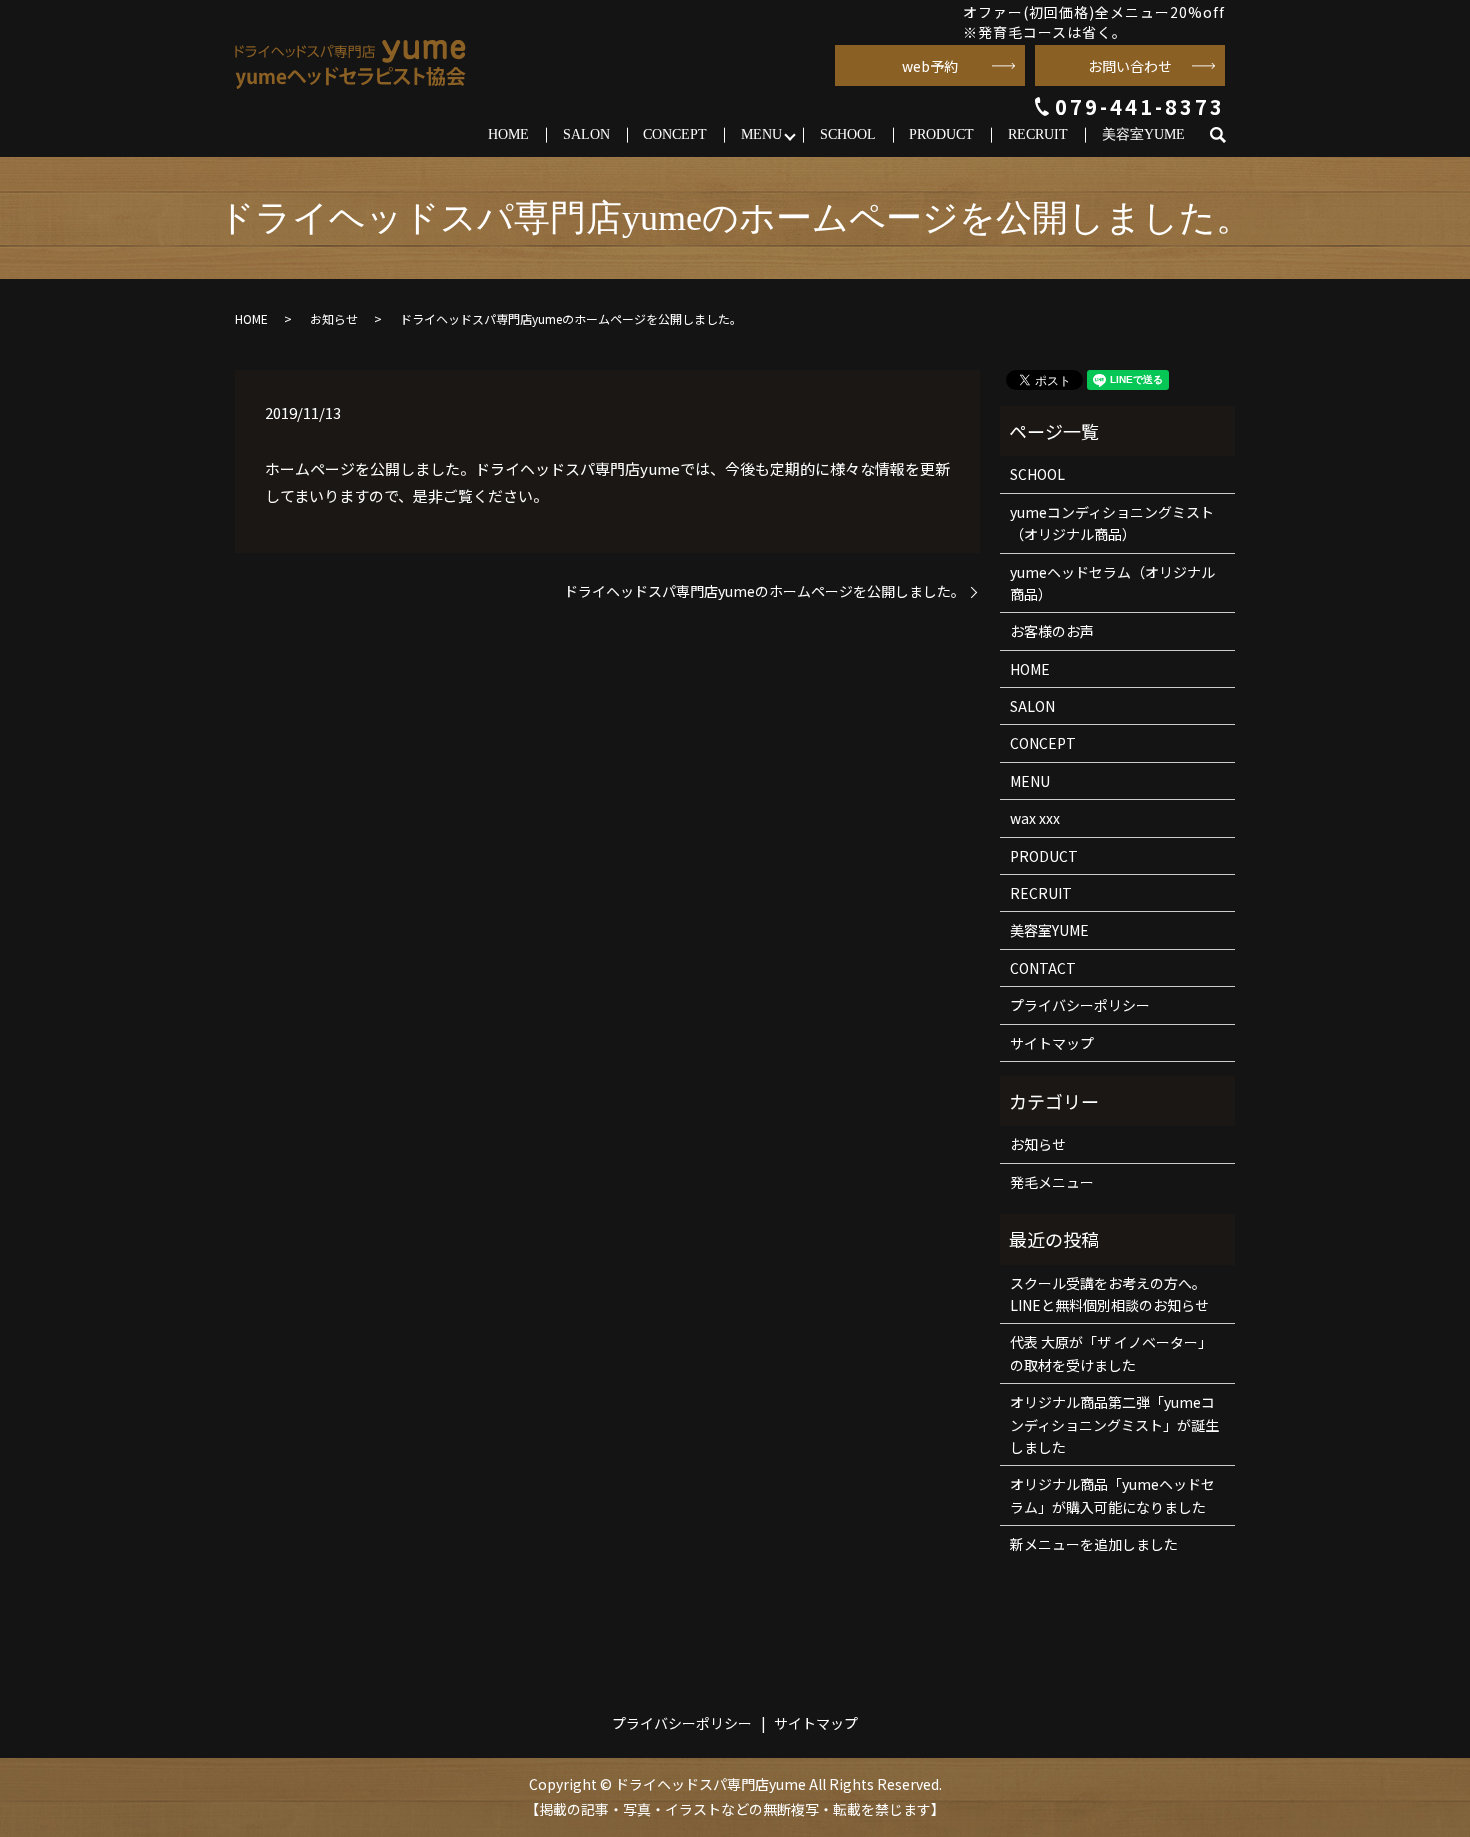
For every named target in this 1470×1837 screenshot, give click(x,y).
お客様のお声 (1052, 631)
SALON (586, 134)
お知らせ (334, 318)
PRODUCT (941, 134)
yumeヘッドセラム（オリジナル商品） (1112, 583)
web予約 (930, 66)
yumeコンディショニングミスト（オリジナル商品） (1112, 523)
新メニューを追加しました (1094, 1544)
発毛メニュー (1052, 1182)
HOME (508, 134)
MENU (761, 134)
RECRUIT (1038, 134)
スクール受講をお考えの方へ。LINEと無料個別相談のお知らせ (1109, 1294)
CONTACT (1043, 968)
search (1226, 135)
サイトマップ (1052, 1043)
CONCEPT (675, 134)
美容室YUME (1143, 134)
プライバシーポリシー (1080, 1005)
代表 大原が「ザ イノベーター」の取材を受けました (1111, 1353)
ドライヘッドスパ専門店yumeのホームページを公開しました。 (764, 591)
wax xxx (1035, 818)
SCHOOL (848, 134)
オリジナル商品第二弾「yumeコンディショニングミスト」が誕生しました (1114, 1424)
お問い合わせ (1130, 66)
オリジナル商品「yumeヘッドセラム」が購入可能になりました (1112, 1495)
